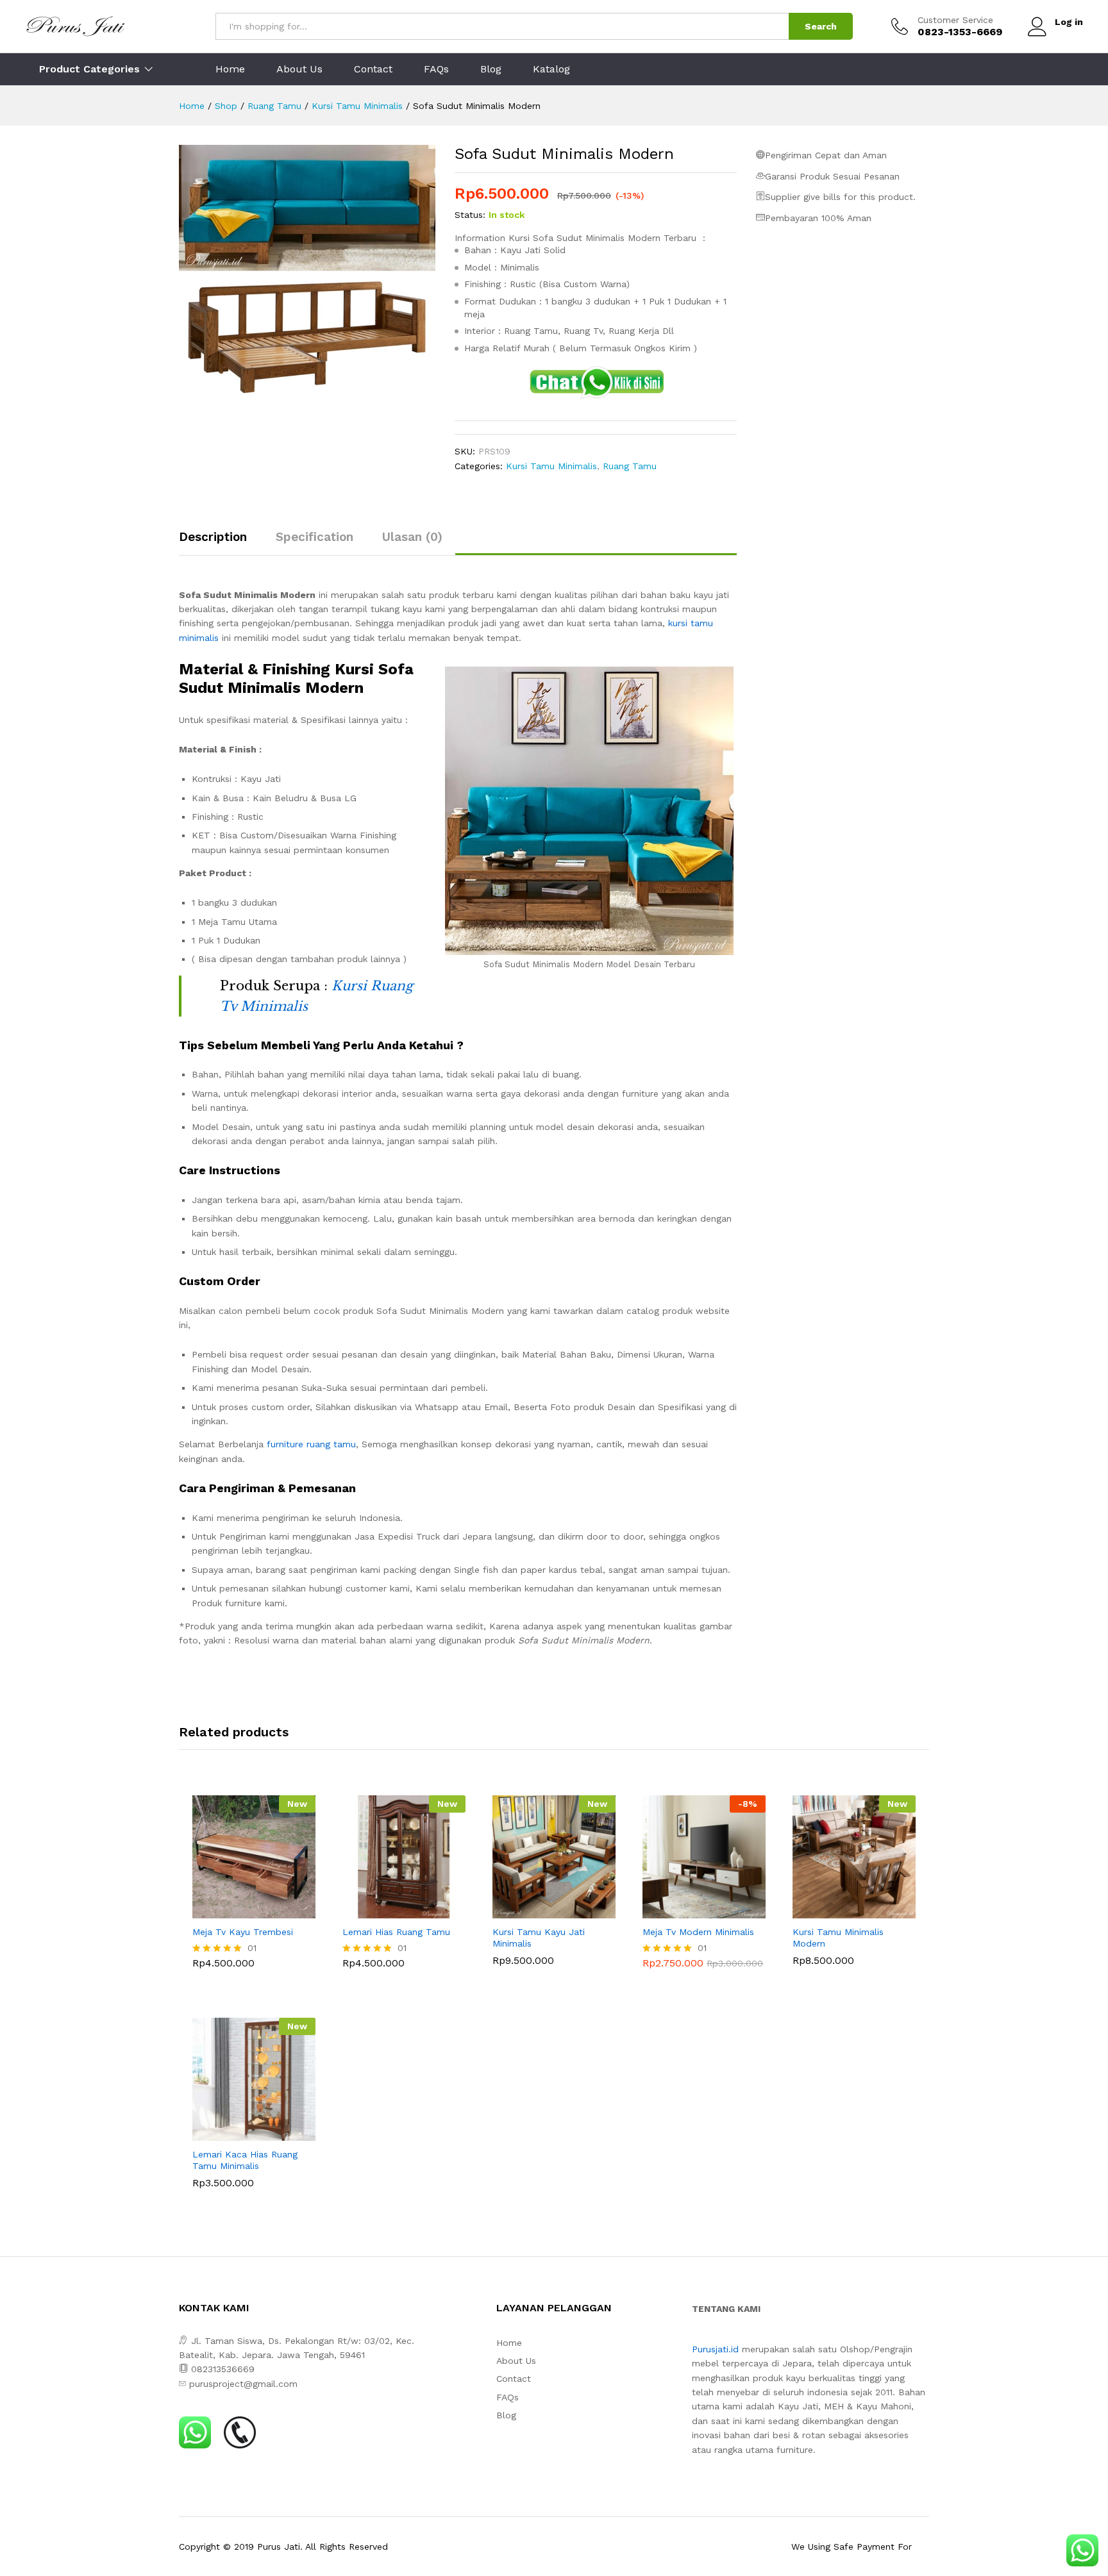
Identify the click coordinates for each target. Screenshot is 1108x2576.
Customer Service (955, 20)
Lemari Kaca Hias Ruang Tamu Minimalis (245, 2160)
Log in (1069, 22)
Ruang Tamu (630, 466)
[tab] (219, 543)
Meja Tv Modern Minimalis (698, 1932)
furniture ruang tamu (311, 1444)
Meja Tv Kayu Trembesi (243, 1932)
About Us (299, 69)
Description (213, 537)
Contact (373, 69)
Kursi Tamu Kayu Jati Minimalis (539, 1938)
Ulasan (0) (412, 537)
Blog (491, 69)
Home (230, 69)
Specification (315, 537)
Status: (470, 215)
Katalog (551, 69)
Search (821, 26)
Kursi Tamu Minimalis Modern (838, 1938)
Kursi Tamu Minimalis (551, 466)
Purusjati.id (715, 2349)
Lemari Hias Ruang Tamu (396, 1932)
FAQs (436, 69)
